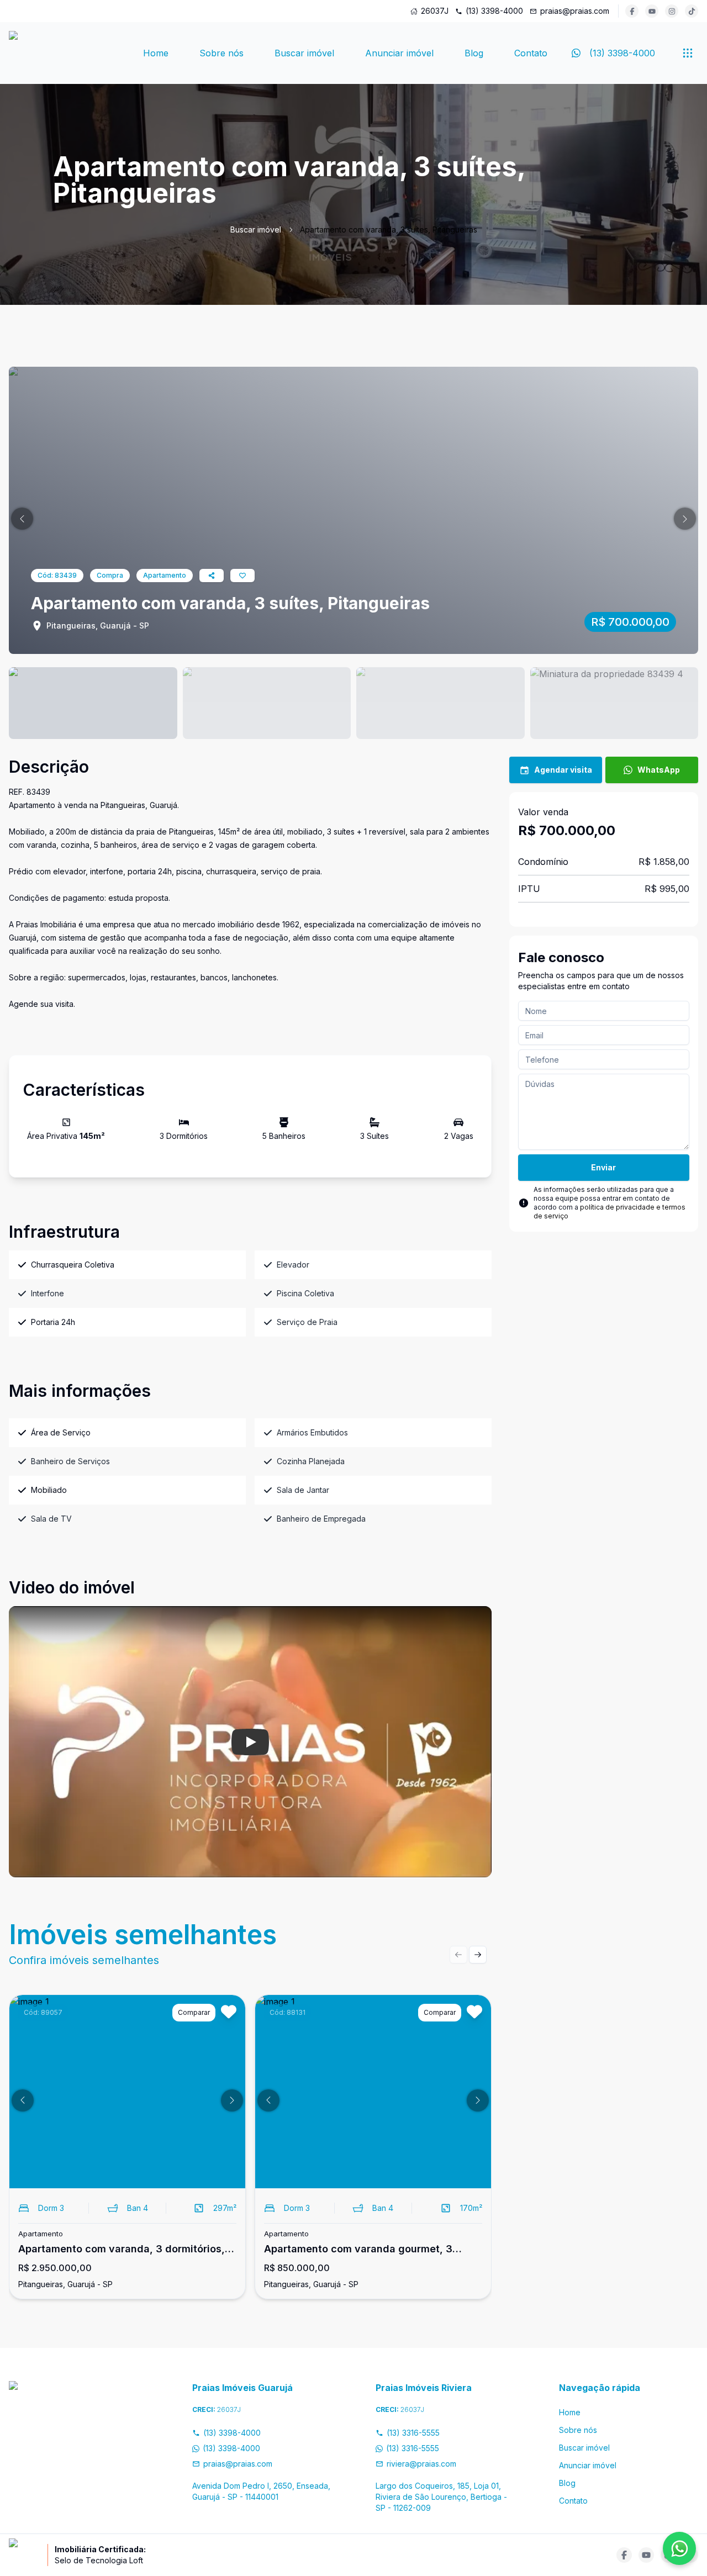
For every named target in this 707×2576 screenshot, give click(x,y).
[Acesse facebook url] (632, 11)
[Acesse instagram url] (672, 11)
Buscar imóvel (304, 53)
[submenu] (688, 53)
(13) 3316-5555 (413, 2433)
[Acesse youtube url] (652, 11)
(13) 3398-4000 (494, 11)
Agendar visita (563, 770)
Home (156, 53)
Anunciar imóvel (399, 53)
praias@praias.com (575, 11)
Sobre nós (221, 53)
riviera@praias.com (421, 2464)
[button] (22, 519)
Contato (531, 53)
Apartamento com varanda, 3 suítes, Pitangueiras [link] (389, 229)
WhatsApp (659, 770)
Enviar (603, 1167)
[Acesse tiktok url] (692, 11)
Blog (474, 53)
